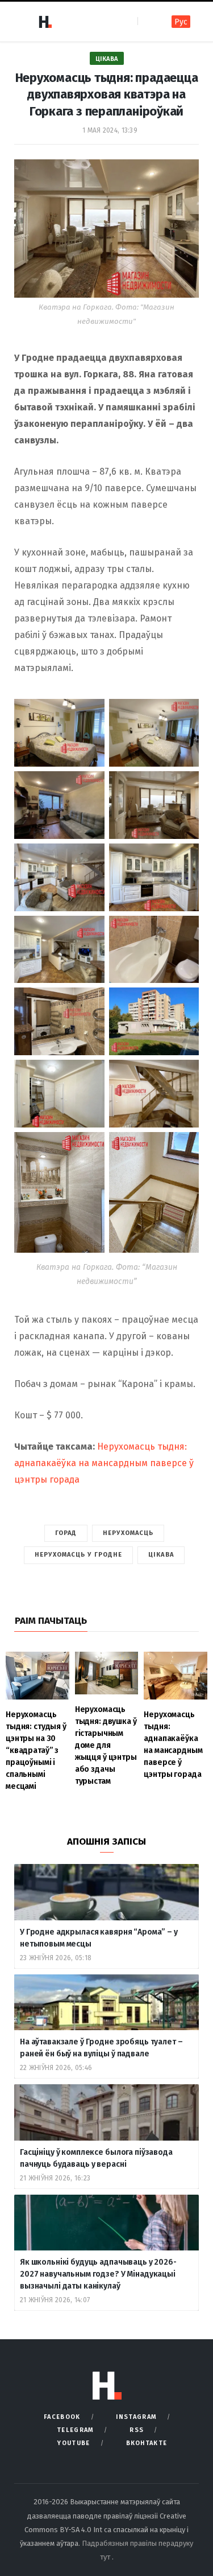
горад (66, 1533)
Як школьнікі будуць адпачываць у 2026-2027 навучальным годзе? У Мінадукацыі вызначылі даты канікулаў (98, 2274)
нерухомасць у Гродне (78, 1555)
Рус (181, 22)
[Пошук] (147, 21)
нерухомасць (128, 1533)
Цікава (107, 59)
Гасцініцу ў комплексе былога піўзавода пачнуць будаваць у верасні (96, 2158)
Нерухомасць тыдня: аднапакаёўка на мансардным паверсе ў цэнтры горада (104, 1463)
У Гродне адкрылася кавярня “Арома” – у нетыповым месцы (99, 1938)
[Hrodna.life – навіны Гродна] (45, 22)
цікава (161, 1555)
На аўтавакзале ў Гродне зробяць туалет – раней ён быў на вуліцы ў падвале (101, 2048)
